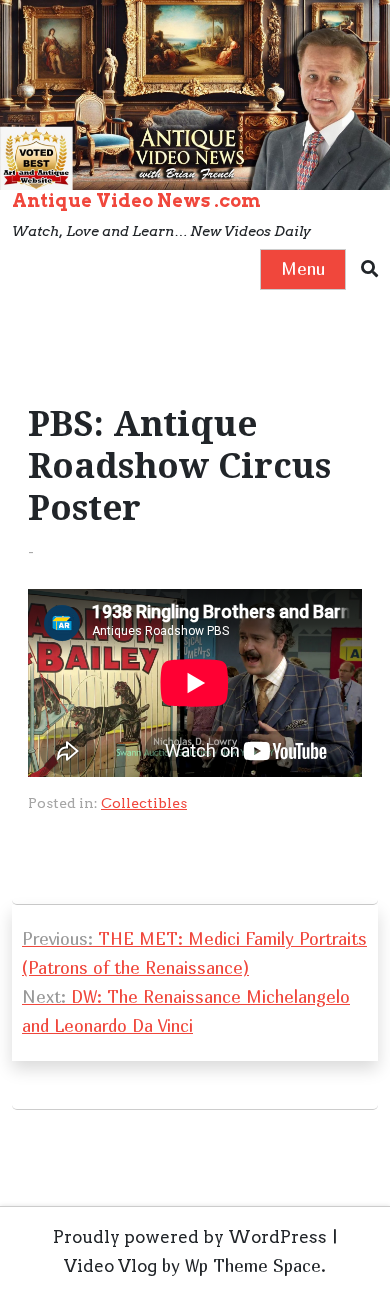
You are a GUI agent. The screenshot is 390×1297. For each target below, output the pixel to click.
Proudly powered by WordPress (190, 1237)
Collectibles (144, 803)
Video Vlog (110, 1266)
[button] (369, 269)
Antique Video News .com (136, 200)
